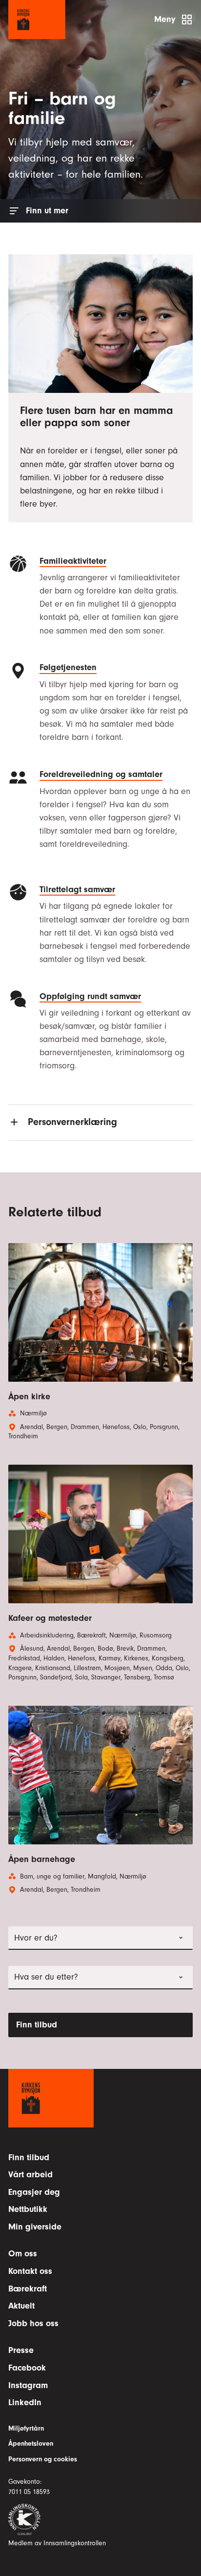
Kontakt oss (30, 2271)
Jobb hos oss (33, 2323)
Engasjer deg (34, 2192)
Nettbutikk (28, 2209)
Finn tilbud (37, 2025)
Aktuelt (21, 2306)
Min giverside (35, 2227)
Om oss (23, 2254)
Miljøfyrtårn (26, 2429)
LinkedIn (25, 2402)
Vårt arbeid (30, 2175)
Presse (21, 2350)
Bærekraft (28, 2289)
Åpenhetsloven (31, 2444)
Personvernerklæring (72, 1122)
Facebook (27, 2368)
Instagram (28, 2385)
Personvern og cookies (43, 2459)
